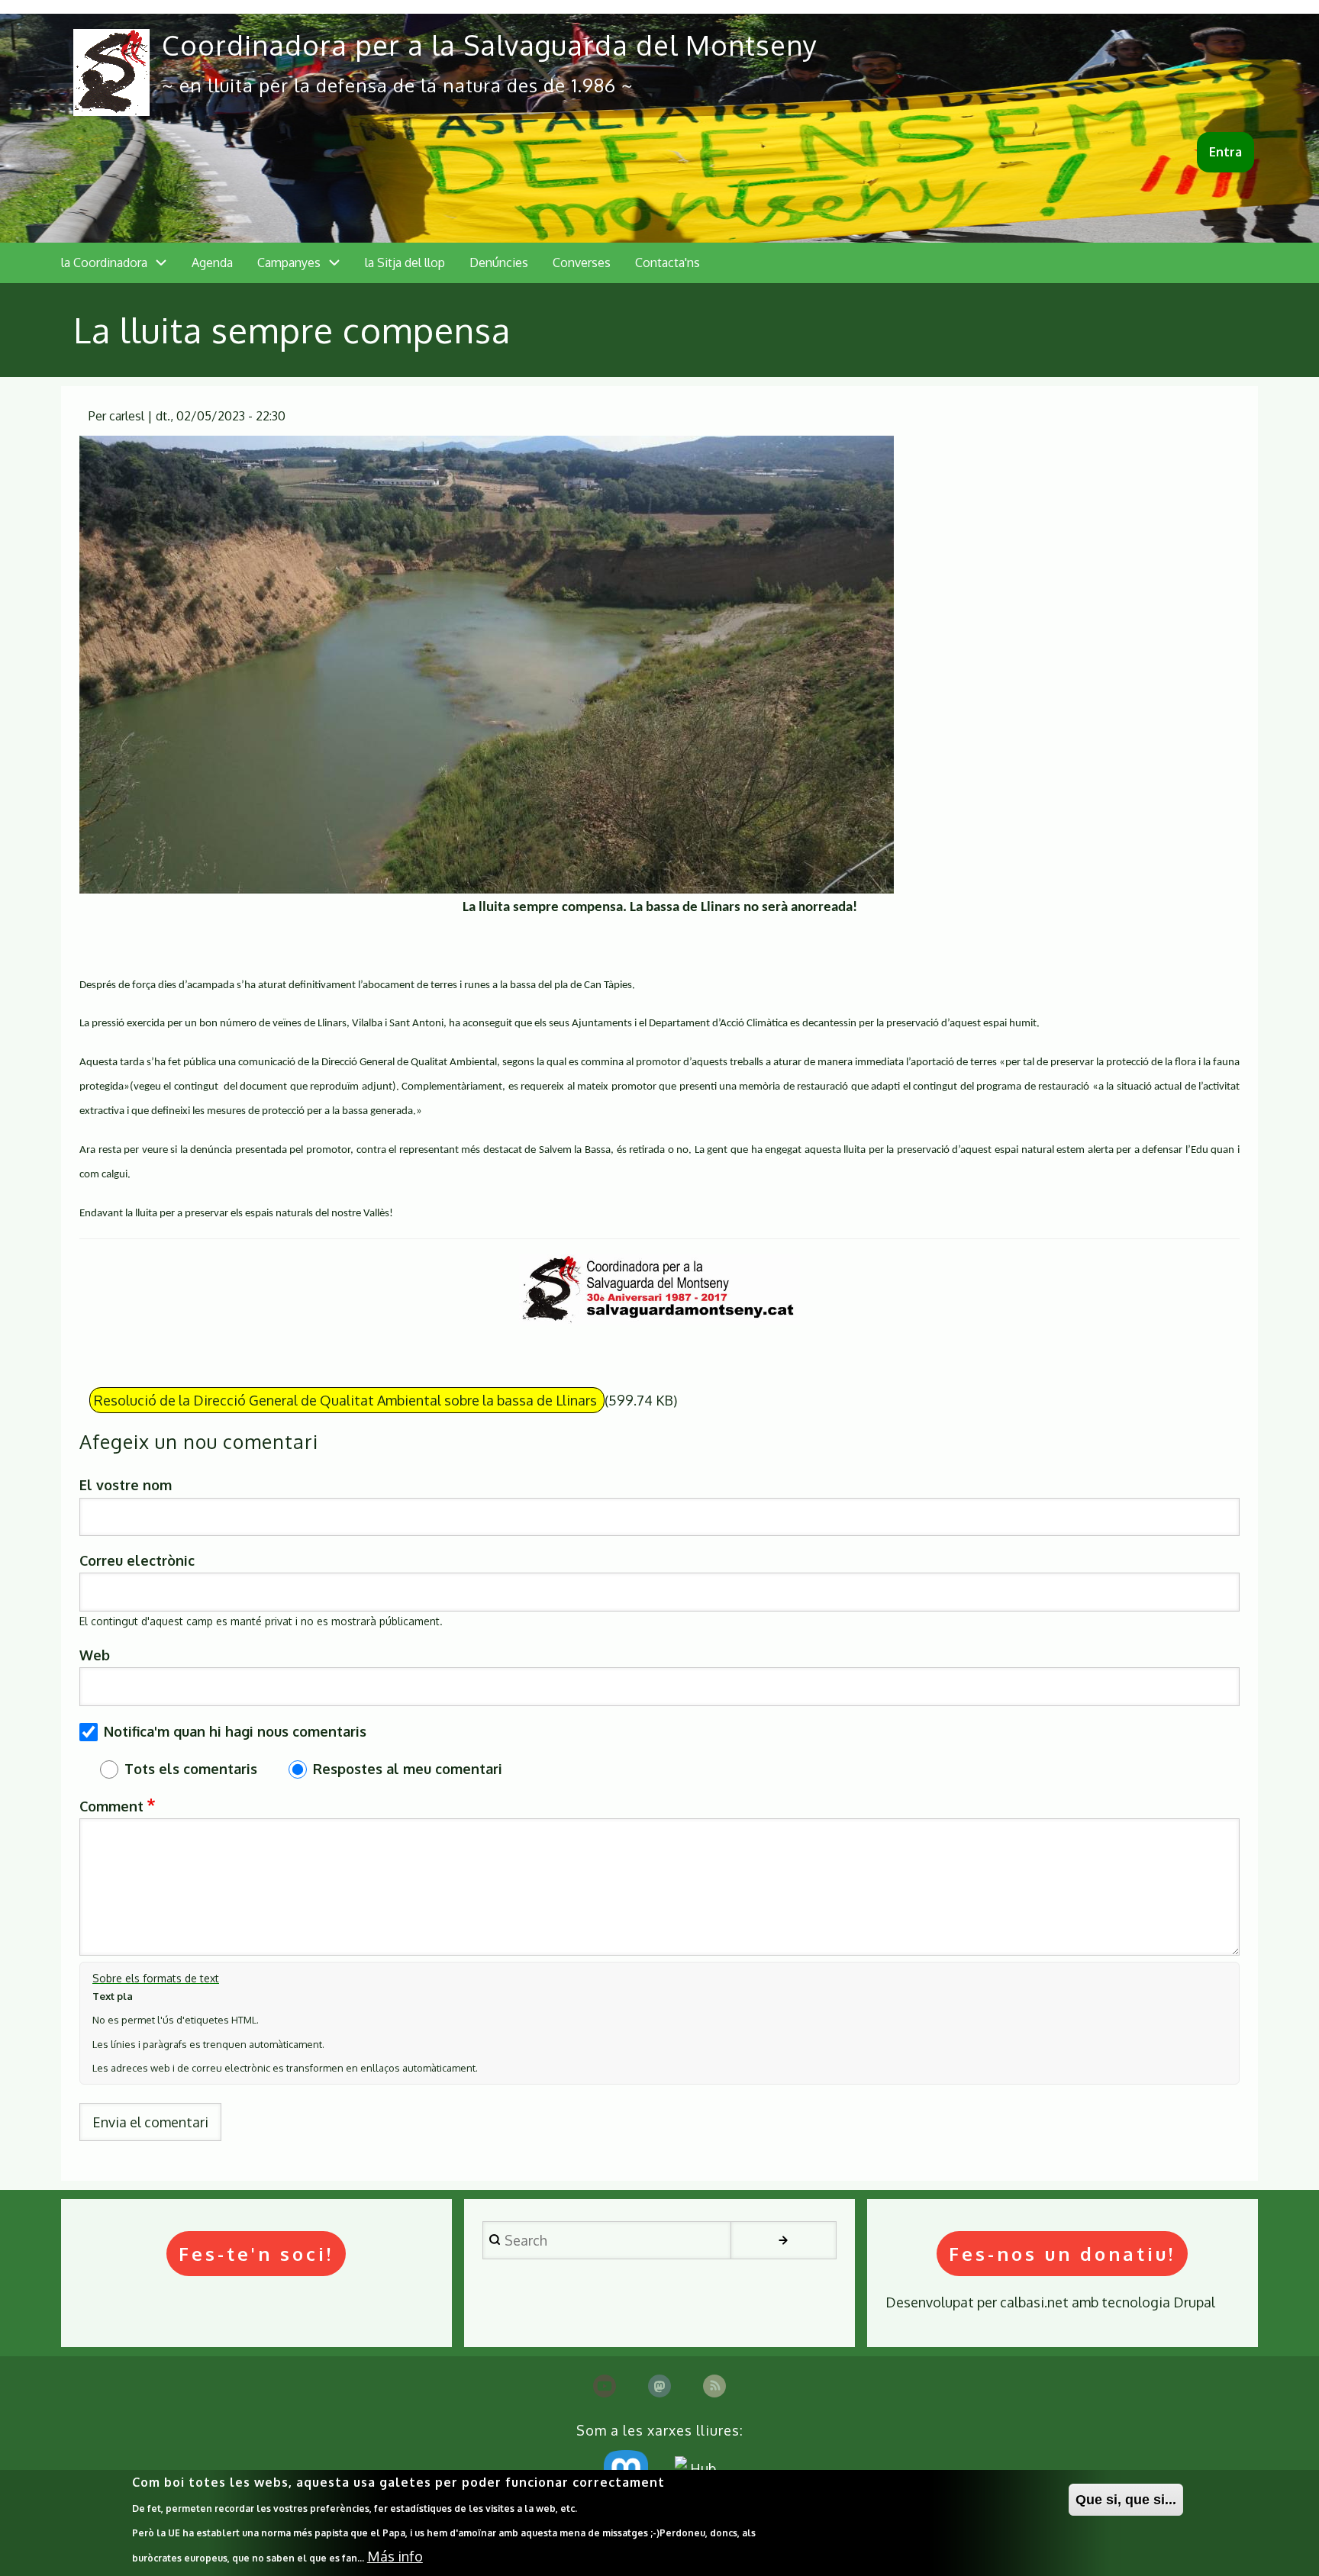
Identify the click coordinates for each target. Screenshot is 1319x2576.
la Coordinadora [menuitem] (104, 262)
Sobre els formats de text (156, 1978)
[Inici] (111, 72)
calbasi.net (1034, 2302)
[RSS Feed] (714, 2386)
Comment (111, 1806)
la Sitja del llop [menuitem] (405, 262)
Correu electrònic (137, 1560)
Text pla (113, 1996)
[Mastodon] (659, 2386)
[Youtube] (605, 2386)
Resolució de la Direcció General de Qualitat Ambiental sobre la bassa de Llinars (347, 1400)
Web (95, 1655)
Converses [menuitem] (582, 262)
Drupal (1194, 2302)
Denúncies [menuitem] (499, 262)
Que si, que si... (1126, 2500)
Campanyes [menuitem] (289, 262)
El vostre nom (126, 1485)
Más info (395, 2556)
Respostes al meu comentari (408, 1769)
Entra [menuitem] (1225, 152)
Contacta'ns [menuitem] (668, 262)
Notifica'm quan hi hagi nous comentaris (235, 1731)
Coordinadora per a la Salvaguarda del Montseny (490, 45)
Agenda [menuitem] (212, 262)
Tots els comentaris (191, 1769)
